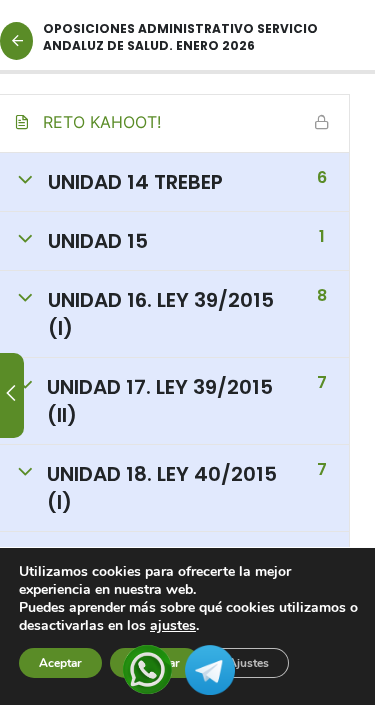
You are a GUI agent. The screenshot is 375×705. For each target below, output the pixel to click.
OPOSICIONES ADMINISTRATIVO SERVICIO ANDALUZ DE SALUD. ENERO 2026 (180, 37)
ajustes (173, 626)
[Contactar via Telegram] (210, 668)
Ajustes (248, 663)
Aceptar (60, 663)
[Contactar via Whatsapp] (147, 668)
